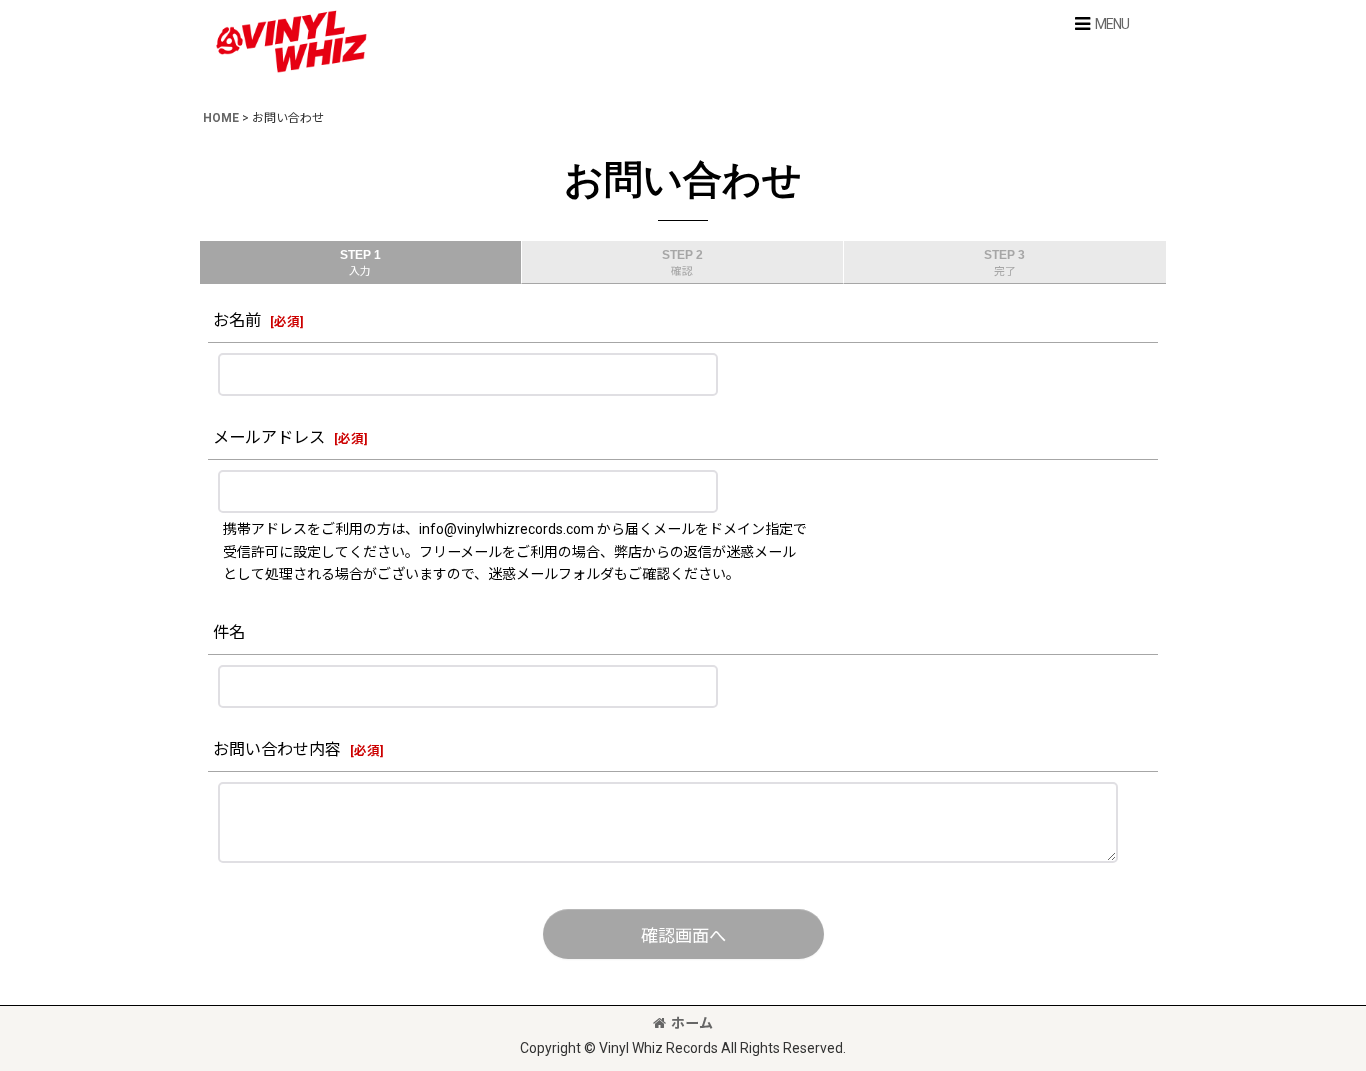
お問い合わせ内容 (277, 749)
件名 (229, 632)
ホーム (692, 1023)
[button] (1101, 24)
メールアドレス (269, 437)
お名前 (237, 320)
